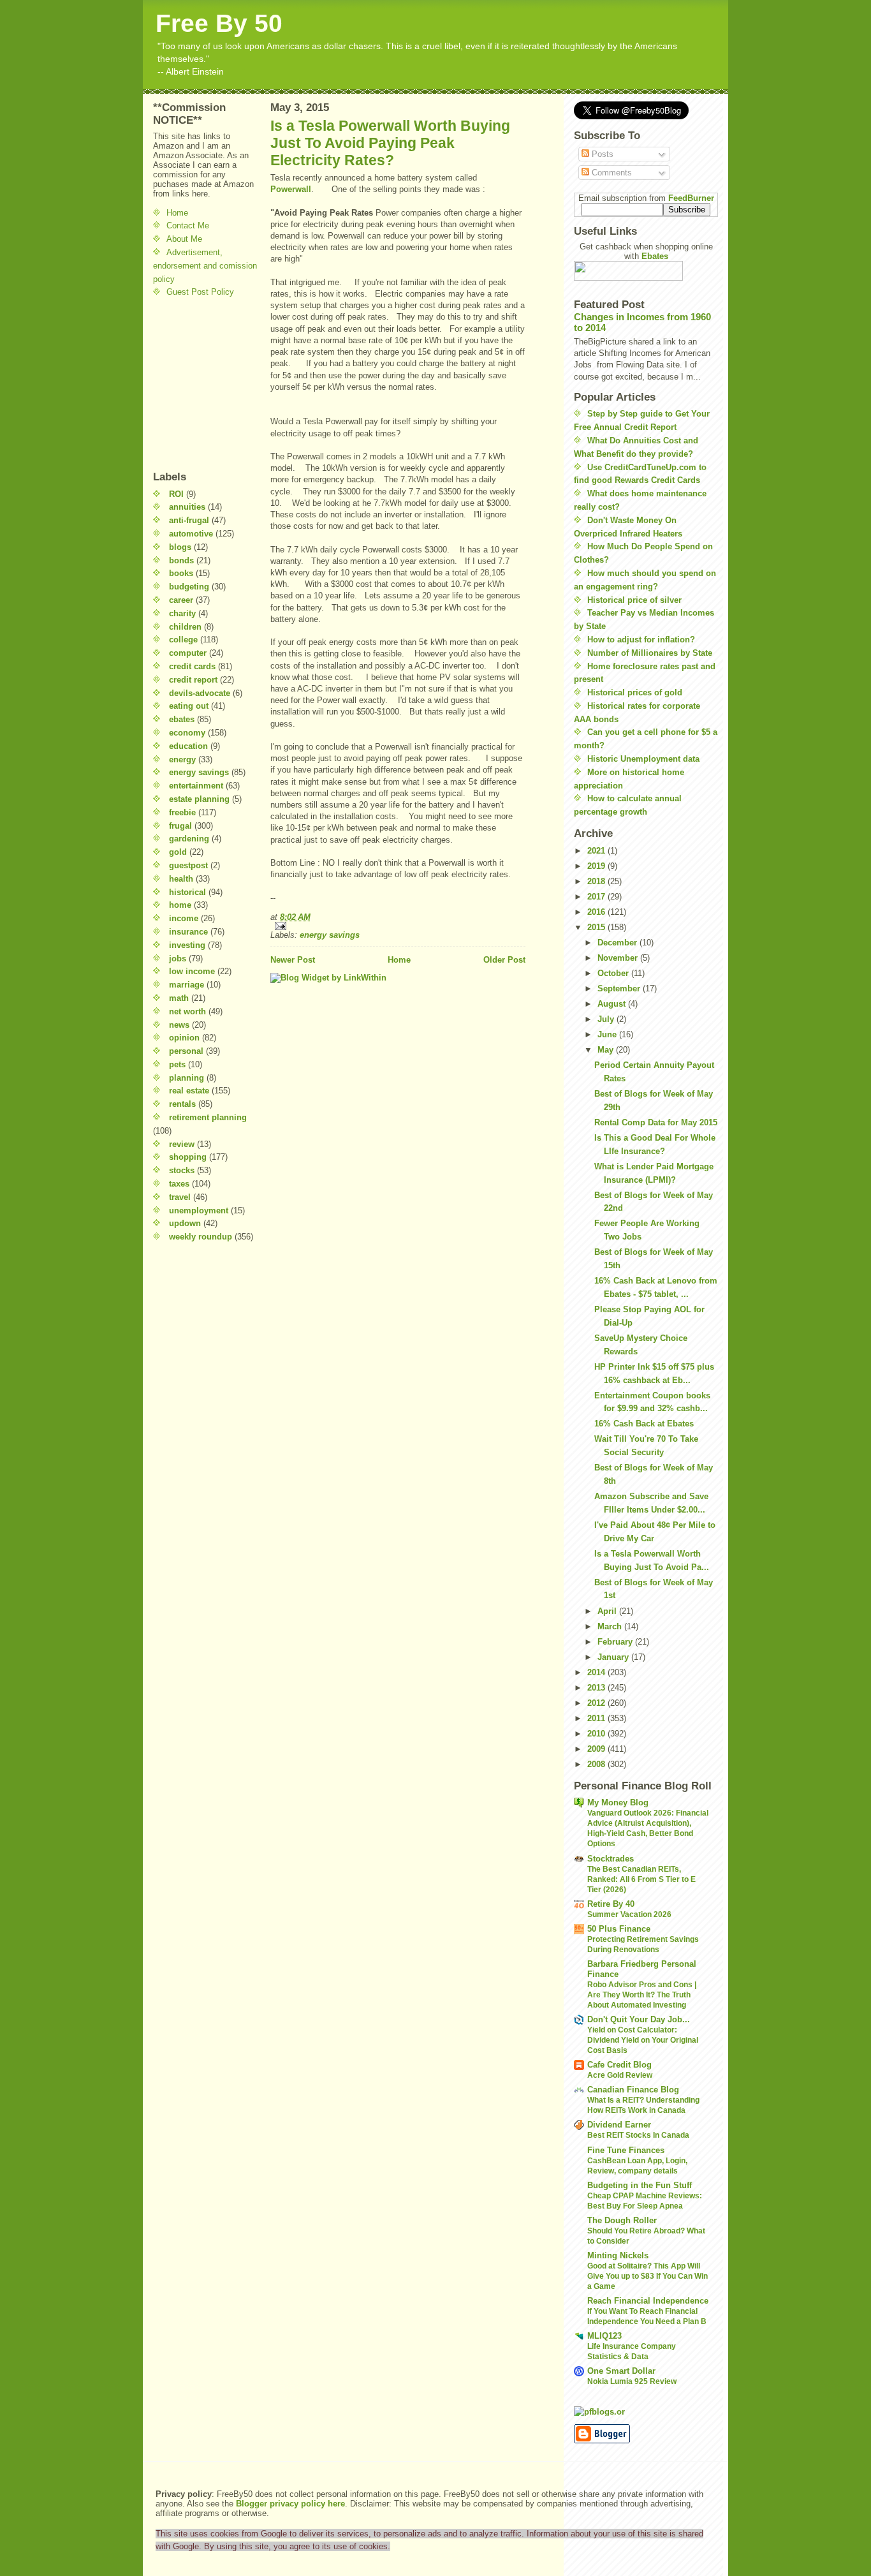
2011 (597, 1718)
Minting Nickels (618, 2255)
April (608, 1611)
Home (177, 213)
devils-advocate (200, 693)
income (184, 918)
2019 (597, 866)
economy (187, 733)
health (181, 879)
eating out (189, 706)
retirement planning (208, 1117)
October (614, 973)
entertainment (196, 786)
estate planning (199, 799)
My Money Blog (618, 1802)
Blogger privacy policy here (290, 2504)
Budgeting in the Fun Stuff (640, 2185)
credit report (193, 680)
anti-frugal (189, 520)
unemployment (199, 1210)
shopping (188, 1157)
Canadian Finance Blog (633, 2090)
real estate (189, 1091)
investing (187, 945)
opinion (184, 1038)
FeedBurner (691, 198)
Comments (611, 173)
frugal (180, 826)
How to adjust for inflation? (641, 640)
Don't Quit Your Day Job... (639, 2019)
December (618, 943)
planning (187, 1078)
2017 (597, 897)
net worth (187, 1011)
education (188, 746)
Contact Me (188, 226)
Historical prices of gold (635, 692)
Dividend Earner (619, 2125)
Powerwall (291, 189)
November (619, 958)
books (181, 573)
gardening (189, 839)
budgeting (189, 587)
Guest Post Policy (200, 292)
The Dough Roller (622, 2220)
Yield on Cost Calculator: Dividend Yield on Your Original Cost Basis (643, 2040)
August (613, 1004)
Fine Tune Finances (626, 2150)
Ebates (655, 256)
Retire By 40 (611, 1904)
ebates (182, 719)
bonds (181, 560)
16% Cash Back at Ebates (644, 1424)
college (183, 640)
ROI (176, 494)
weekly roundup (201, 1237)
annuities (187, 507)
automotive (191, 534)
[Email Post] (398, 926)
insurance (188, 932)
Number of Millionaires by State (650, 653)
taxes (179, 1184)
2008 (597, 1764)
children (185, 627)
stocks (182, 1170)
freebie (182, 812)
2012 (597, 1703)
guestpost (188, 865)
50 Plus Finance (619, 1929)
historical (187, 892)
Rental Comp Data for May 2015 (656, 1122)
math (179, 998)
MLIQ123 (604, 2336)
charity (182, 613)
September (620, 988)
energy (182, 759)
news (179, 1025)
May (607, 1050)
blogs (180, 547)
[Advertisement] (191, 384)
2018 (597, 881)
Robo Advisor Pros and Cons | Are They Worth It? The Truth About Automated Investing (642, 1995)
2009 (597, 1749)
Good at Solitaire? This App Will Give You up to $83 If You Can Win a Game (648, 2276)
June (608, 1034)
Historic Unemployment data (643, 759)
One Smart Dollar (621, 2371)
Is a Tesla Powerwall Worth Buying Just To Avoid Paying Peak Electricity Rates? (390, 143)
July (607, 1019)
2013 (597, 1688)
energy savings (199, 772)
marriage (187, 985)
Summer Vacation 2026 (629, 1914)
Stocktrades (611, 1859)
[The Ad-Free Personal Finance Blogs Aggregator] (646, 2411)
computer (188, 653)
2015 (597, 927)
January (614, 1657)
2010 (597, 1734)
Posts (601, 154)
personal (186, 1051)
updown (185, 1223)
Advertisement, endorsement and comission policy (205, 266)
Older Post (504, 960)
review (182, 1144)
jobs (178, 959)
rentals (182, 1104)
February (616, 1642)
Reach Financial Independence (648, 2301)
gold (178, 852)
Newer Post (293, 960)
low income (192, 971)
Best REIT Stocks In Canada (638, 2135)
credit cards (192, 666)
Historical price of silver (634, 600)
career (181, 600)
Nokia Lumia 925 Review (632, 2381)
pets (177, 1064)
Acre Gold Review (620, 2075)
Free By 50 (219, 23)
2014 (597, 1672)
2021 (597, 851)
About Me (184, 239)
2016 (597, 912)
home (180, 905)
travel (180, 1197)
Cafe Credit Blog (619, 2065)
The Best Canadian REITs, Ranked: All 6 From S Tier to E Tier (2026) (641, 1879)
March (611, 1626)
